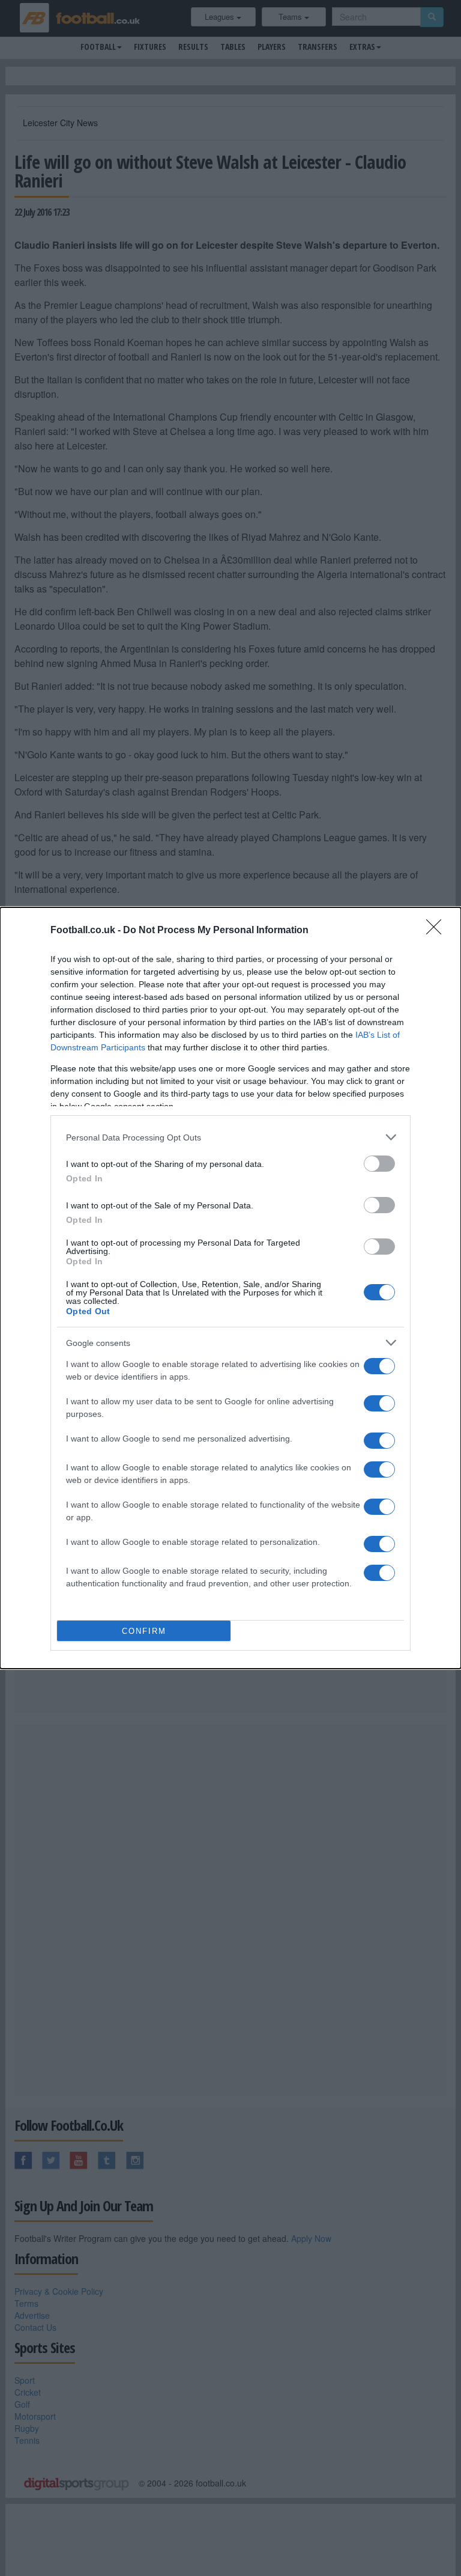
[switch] (379, 1164)
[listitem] (230, 1137)
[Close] (438, 931)
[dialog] (230, 1288)
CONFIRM (144, 1631)
